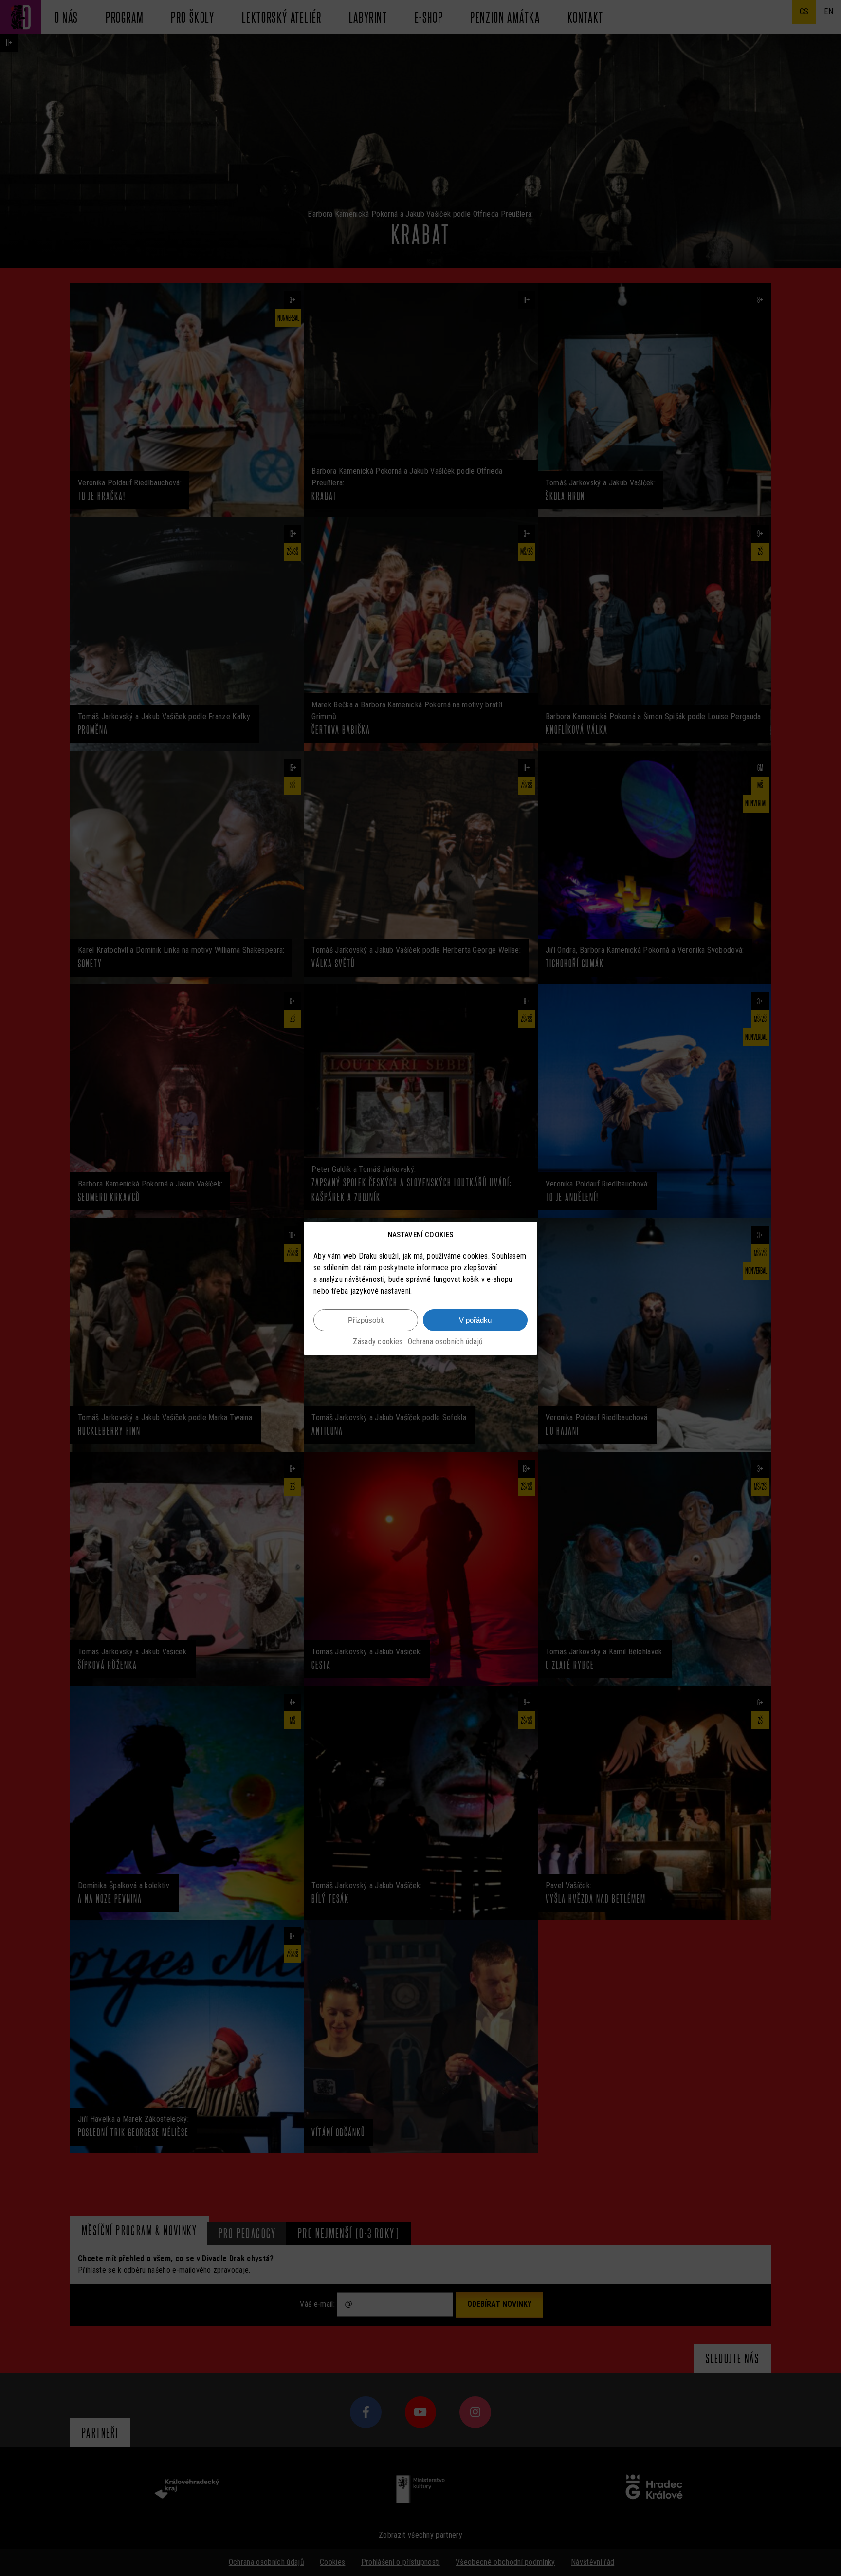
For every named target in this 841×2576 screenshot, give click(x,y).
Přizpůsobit (366, 1320)
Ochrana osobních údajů (446, 1342)
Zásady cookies (378, 1342)
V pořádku (475, 1320)
